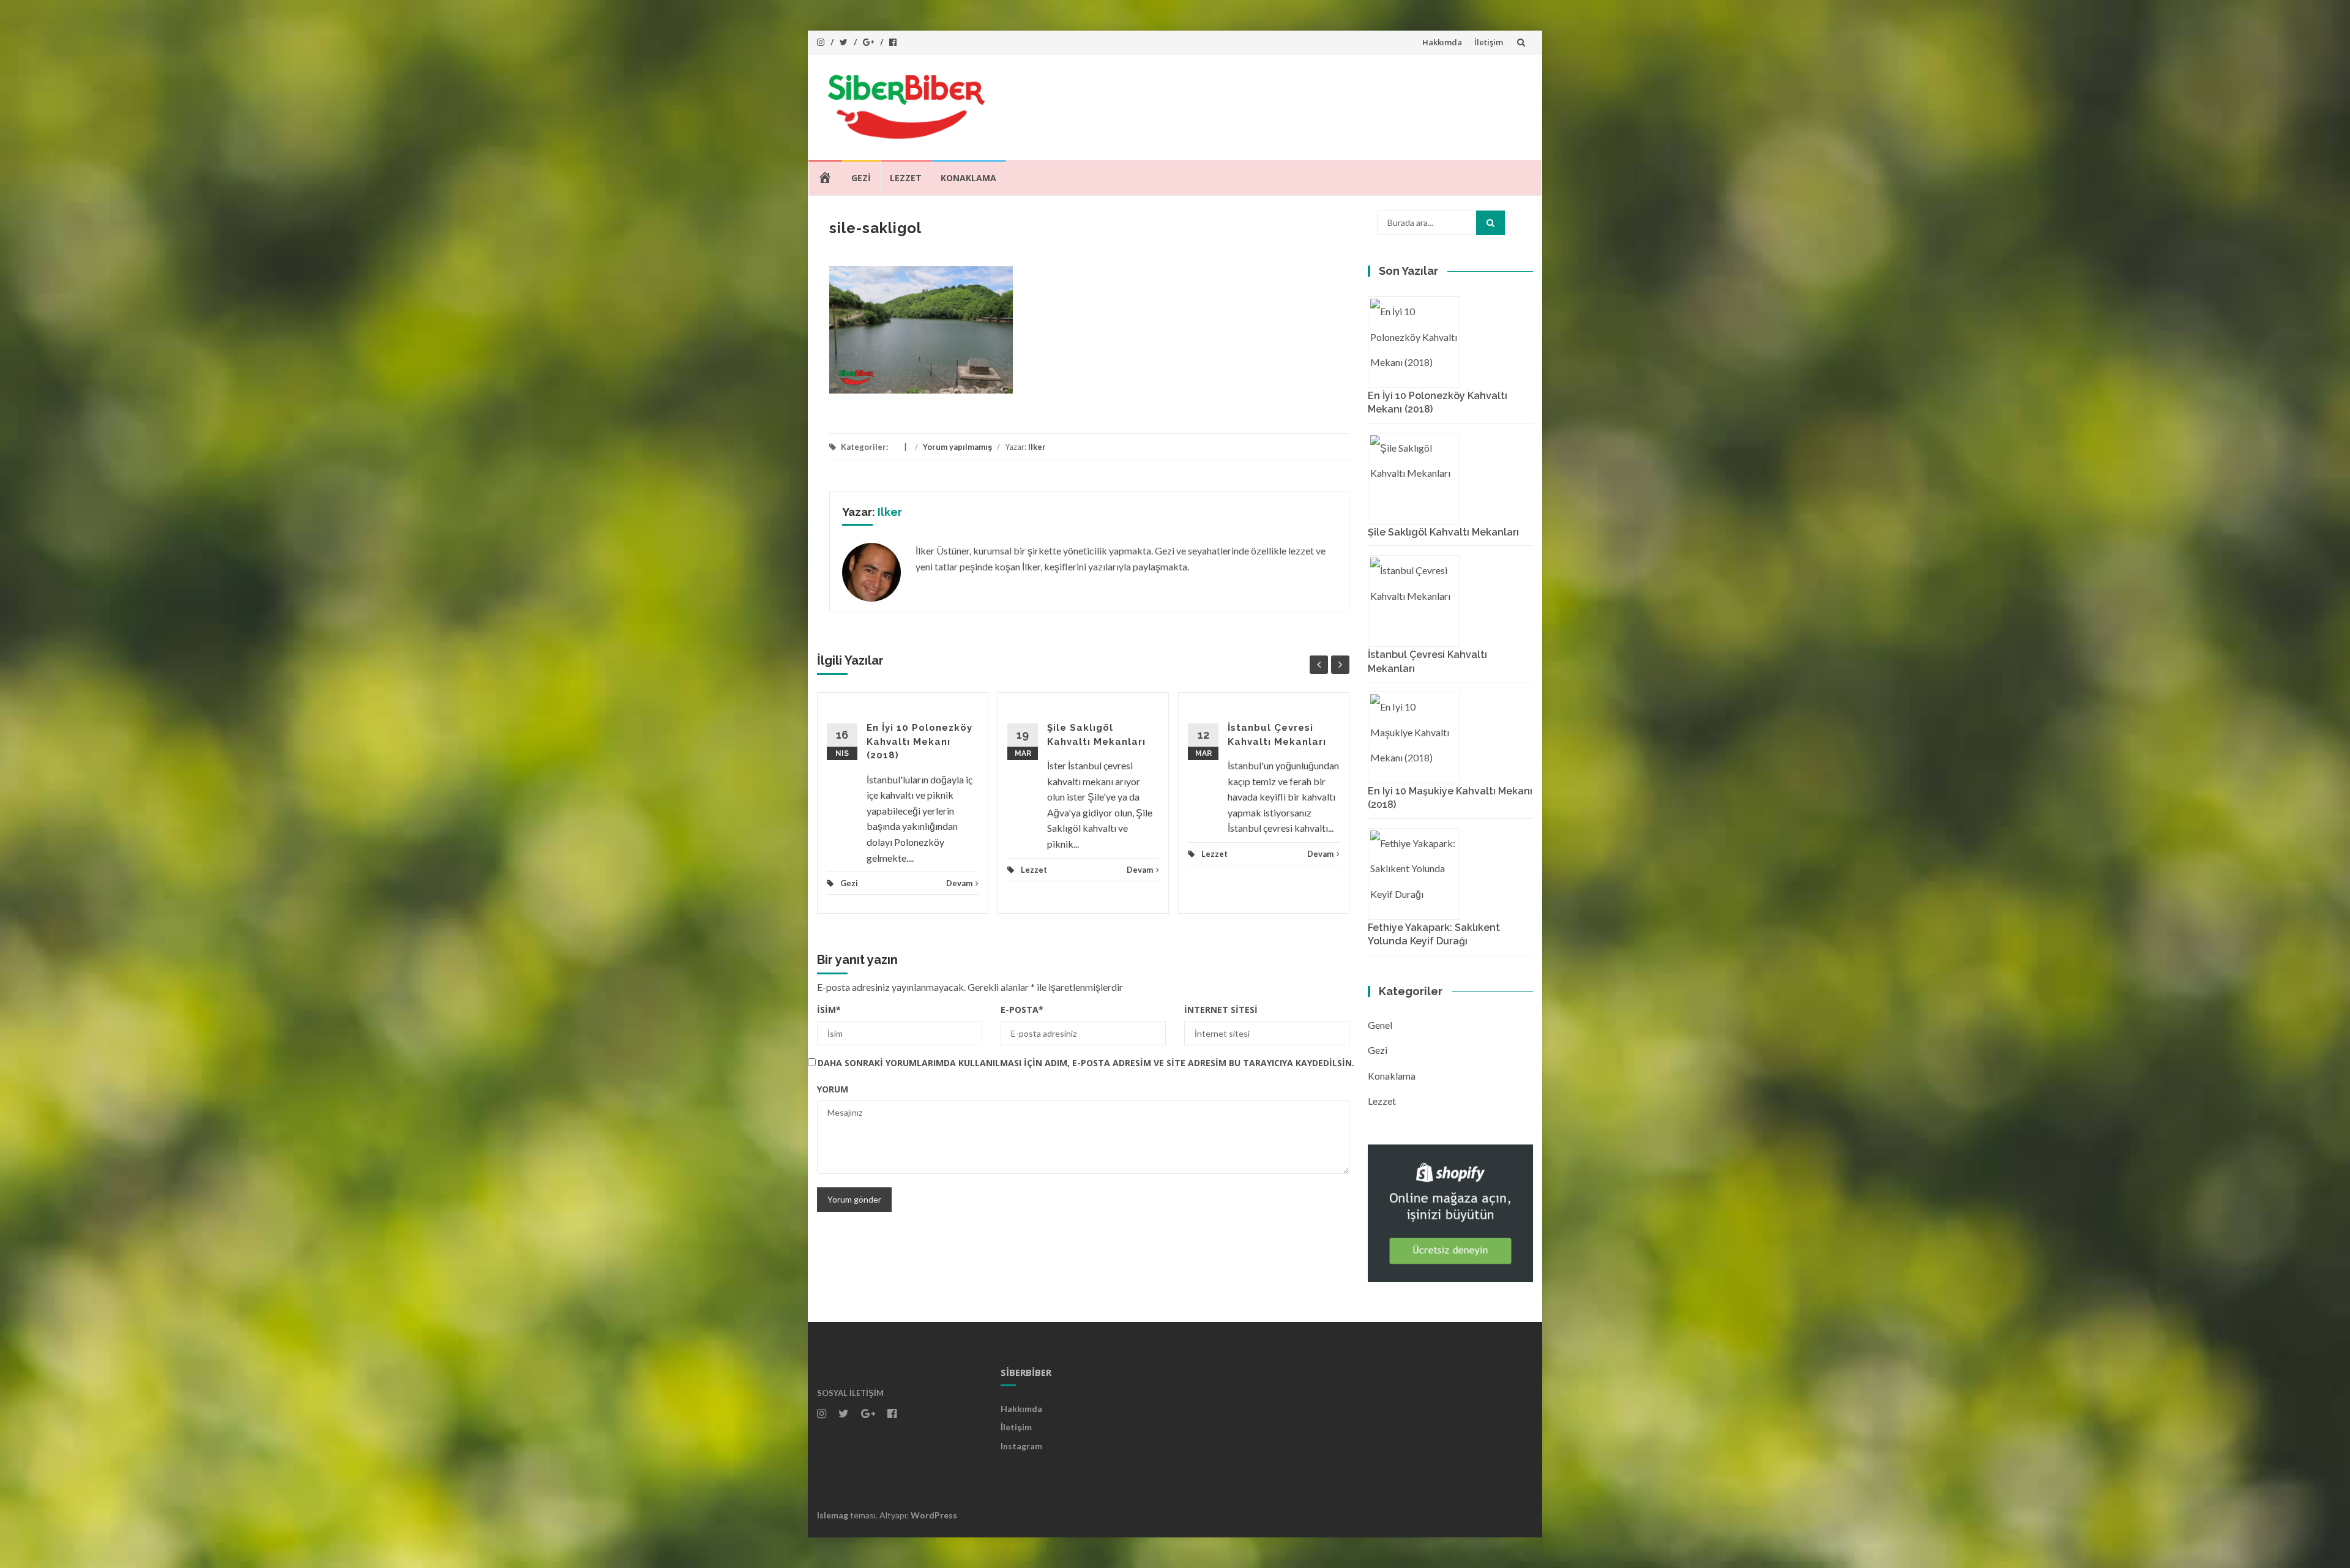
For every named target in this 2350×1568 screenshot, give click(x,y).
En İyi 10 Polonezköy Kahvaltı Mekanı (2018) (919, 741)
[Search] (1490, 223)
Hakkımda (1442, 42)
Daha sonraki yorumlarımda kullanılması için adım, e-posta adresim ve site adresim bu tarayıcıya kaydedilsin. (1086, 1063)
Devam (959, 883)
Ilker (1037, 447)
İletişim (1489, 42)
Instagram (1021, 1446)
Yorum (833, 1089)
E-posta (1022, 1010)
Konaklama (968, 178)
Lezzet (906, 178)
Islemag (833, 1515)
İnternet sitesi (1221, 1010)
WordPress (934, 1515)
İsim (829, 1010)
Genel (1380, 1025)
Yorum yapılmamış (957, 447)
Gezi (861, 178)
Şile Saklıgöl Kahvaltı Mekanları (1443, 532)
